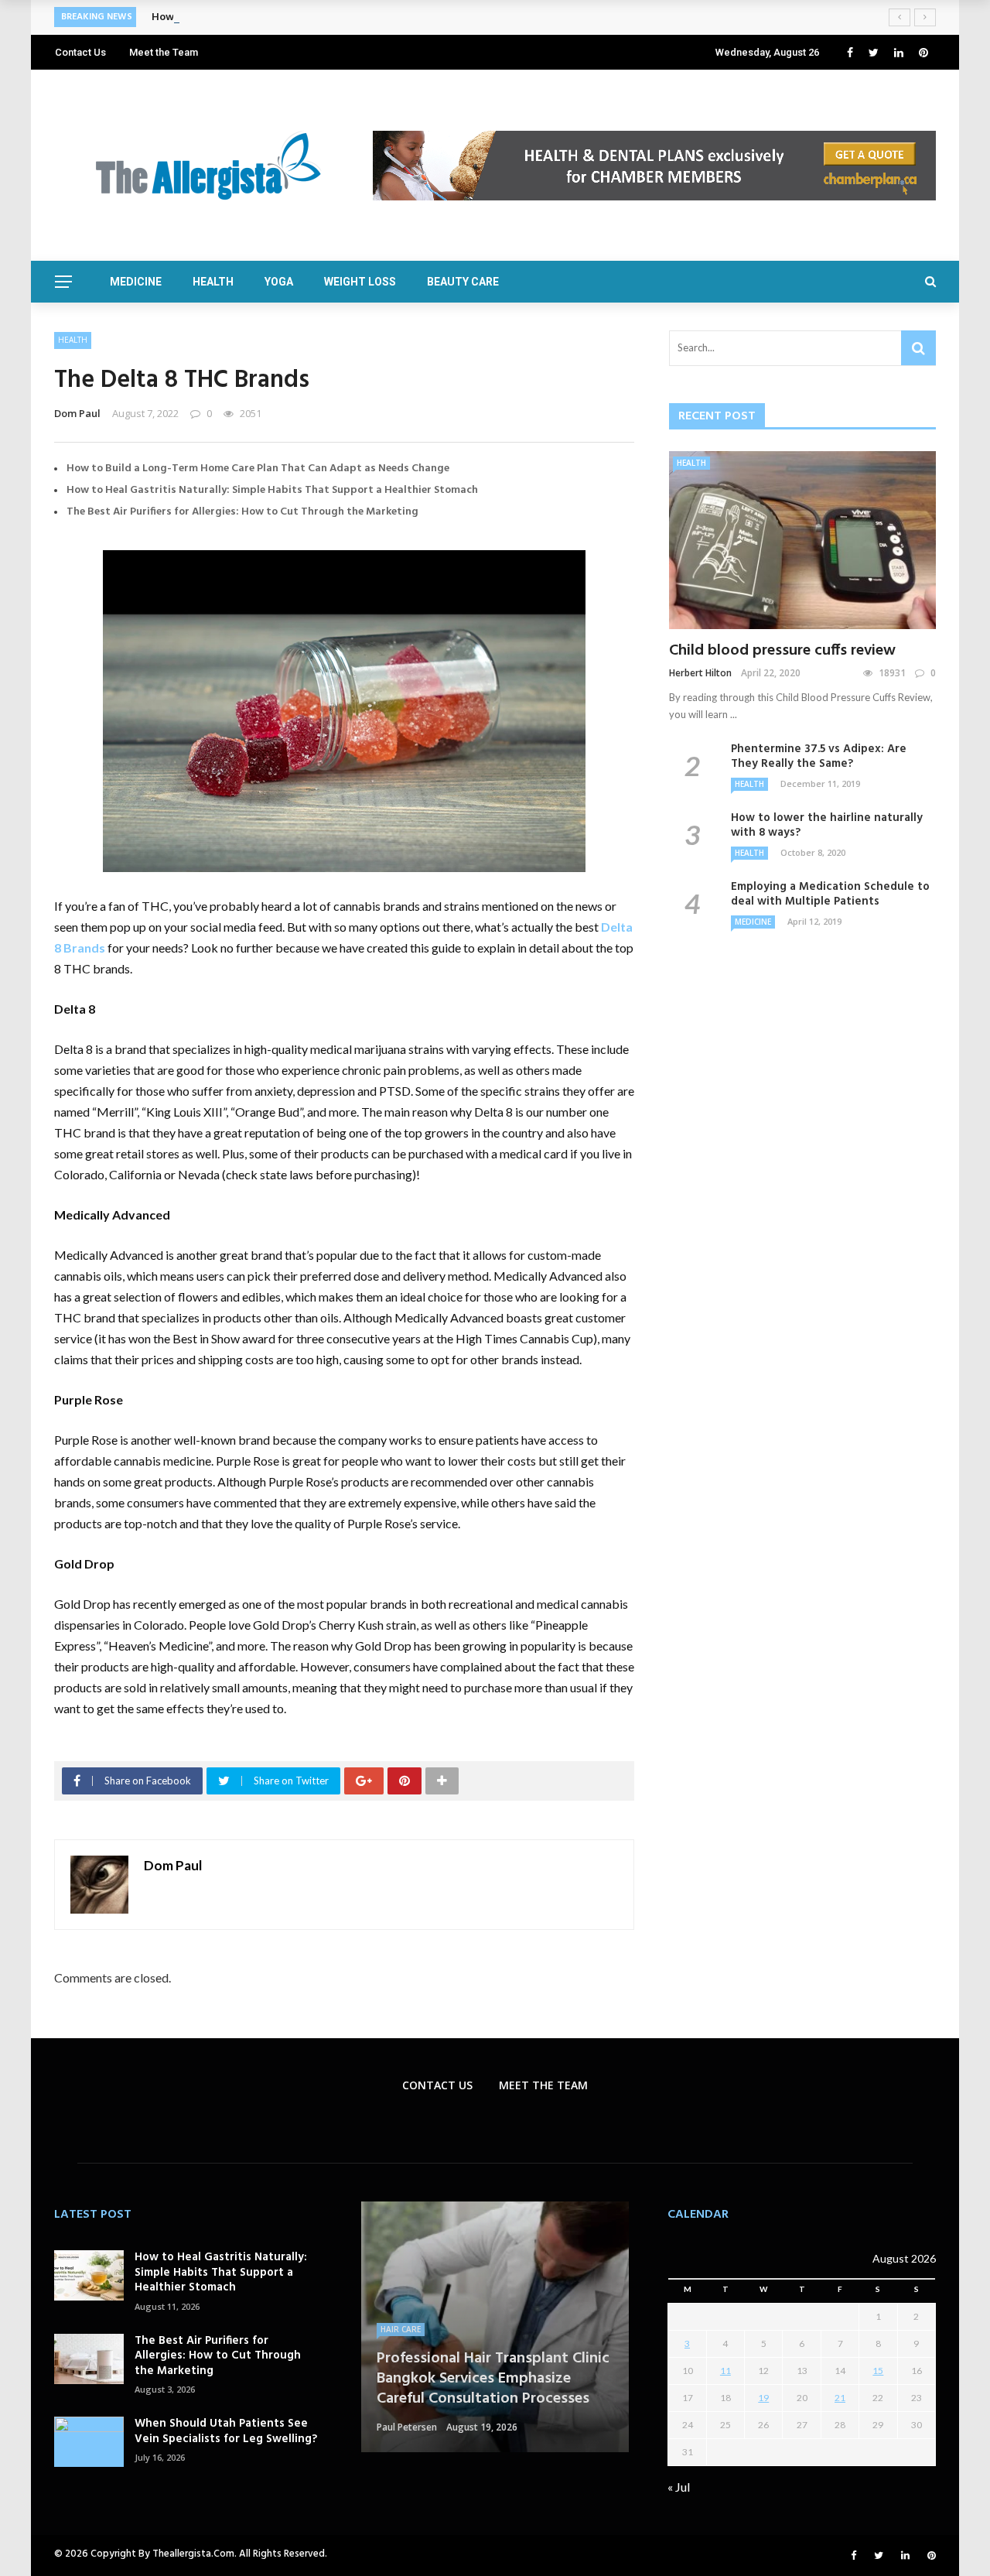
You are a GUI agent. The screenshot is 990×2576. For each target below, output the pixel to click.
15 (878, 2371)
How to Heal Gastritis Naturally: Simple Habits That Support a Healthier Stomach (272, 490)
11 (725, 2371)
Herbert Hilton (700, 673)
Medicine (136, 282)
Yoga (279, 282)
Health (213, 282)
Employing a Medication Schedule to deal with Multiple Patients (830, 895)
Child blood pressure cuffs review (782, 651)
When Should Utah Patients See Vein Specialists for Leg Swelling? (226, 2431)
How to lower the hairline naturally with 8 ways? (827, 826)
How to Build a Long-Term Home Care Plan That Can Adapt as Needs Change (258, 469)
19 (763, 2398)
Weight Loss (360, 282)
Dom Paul (77, 413)
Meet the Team (164, 52)
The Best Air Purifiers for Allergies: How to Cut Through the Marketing (242, 512)
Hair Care (401, 2329)
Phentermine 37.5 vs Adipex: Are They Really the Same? (819, 757)
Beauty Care (463, 282)
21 (840, 2398)
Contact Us (80, 52)
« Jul (679, 2487)
